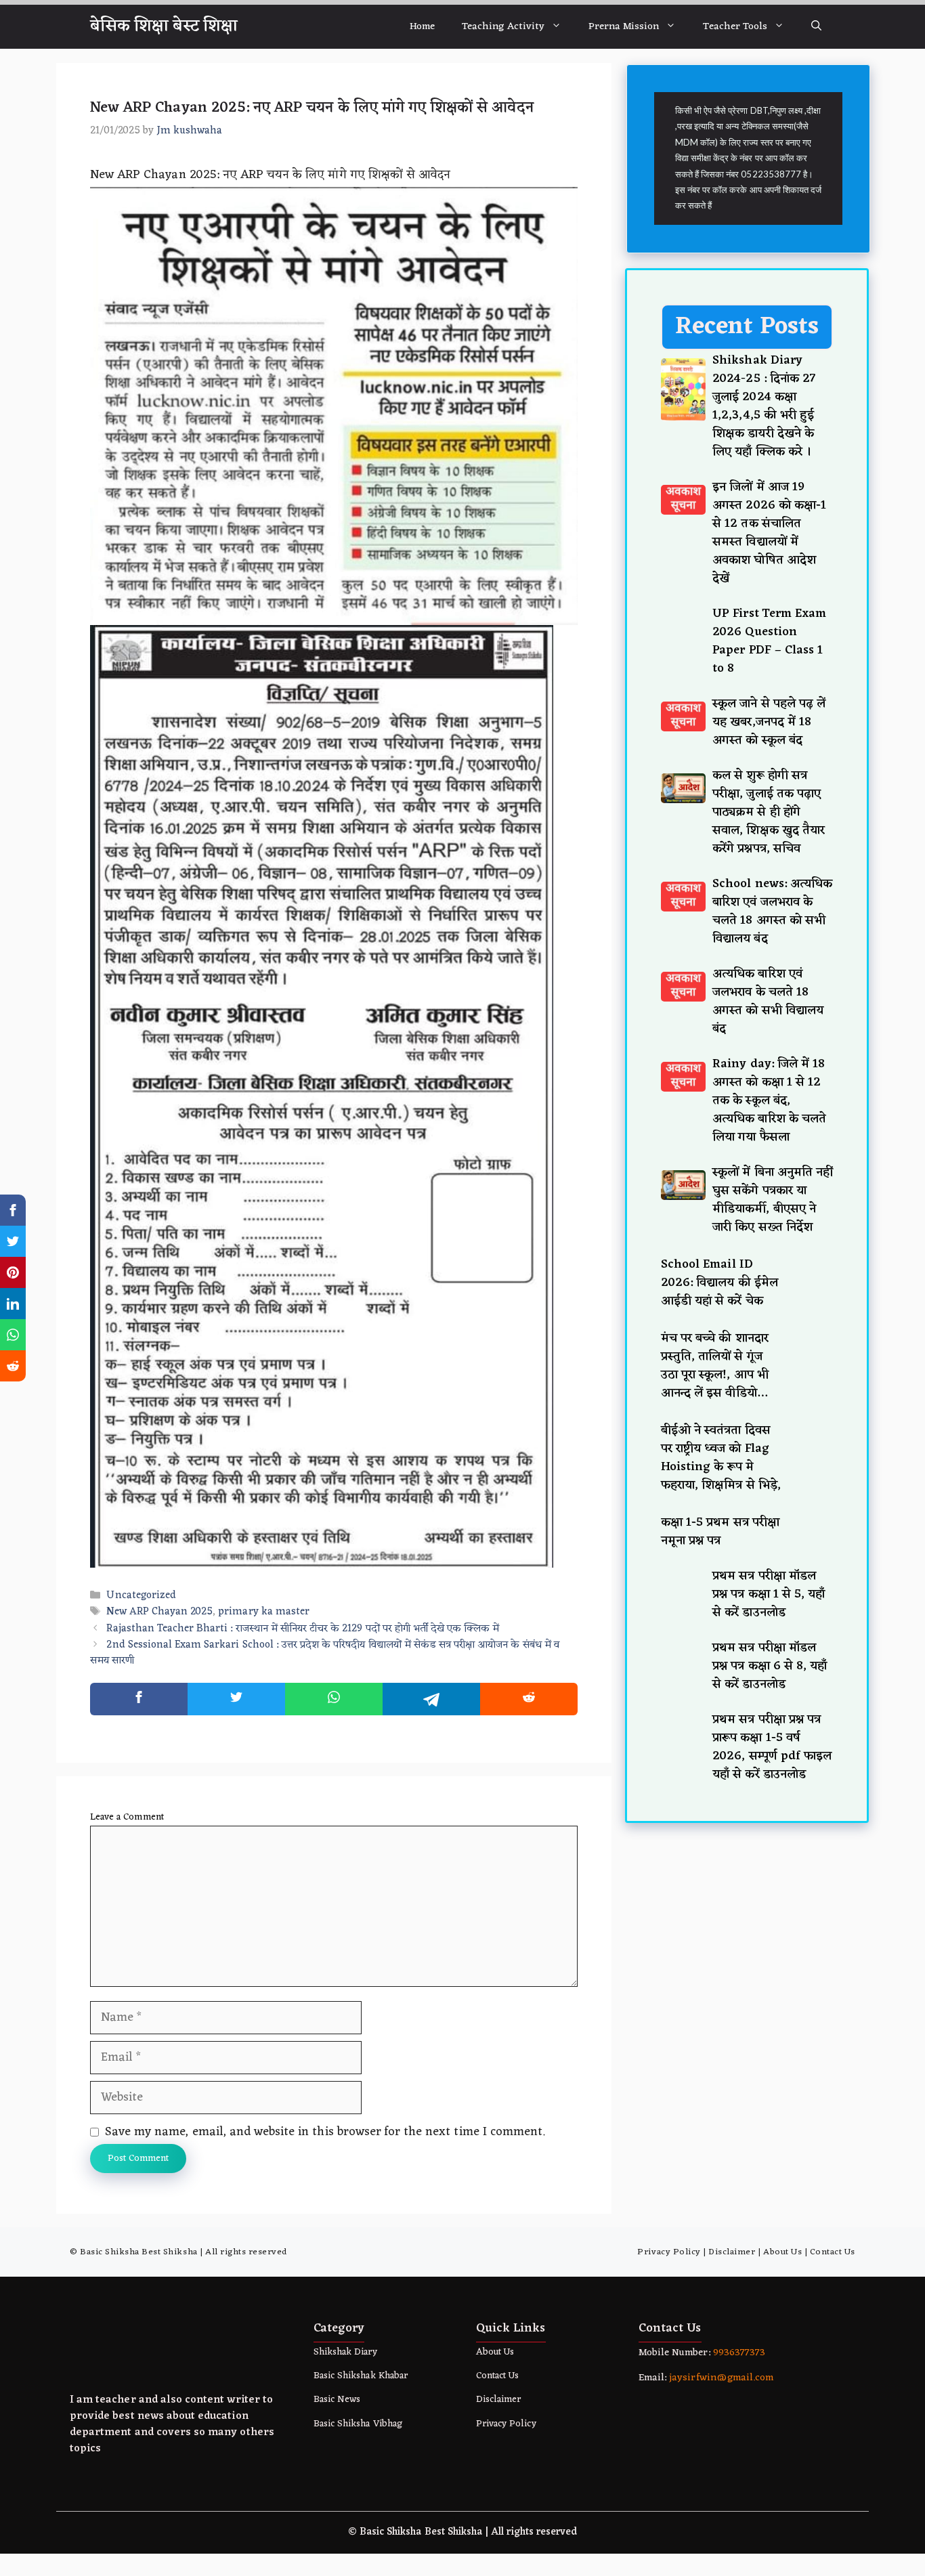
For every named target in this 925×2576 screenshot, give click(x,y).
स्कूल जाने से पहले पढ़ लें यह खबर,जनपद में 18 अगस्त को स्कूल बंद (769, 1668)
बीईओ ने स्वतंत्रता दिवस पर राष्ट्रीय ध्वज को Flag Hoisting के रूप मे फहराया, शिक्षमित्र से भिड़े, (721, 2404)
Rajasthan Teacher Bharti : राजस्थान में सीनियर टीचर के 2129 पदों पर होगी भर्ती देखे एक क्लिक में (303, 1629)
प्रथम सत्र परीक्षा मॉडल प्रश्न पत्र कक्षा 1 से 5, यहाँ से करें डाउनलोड (769, 2540)
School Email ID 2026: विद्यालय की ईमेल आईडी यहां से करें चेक (719, 2229)
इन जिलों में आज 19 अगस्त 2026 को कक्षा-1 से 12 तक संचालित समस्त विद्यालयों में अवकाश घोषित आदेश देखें (769, 533)
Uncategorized (141, 1596)
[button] (816, 27)
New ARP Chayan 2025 (159, 1613)
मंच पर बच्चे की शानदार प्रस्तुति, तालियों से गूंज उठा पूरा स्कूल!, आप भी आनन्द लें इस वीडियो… (715, 2312)
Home (422, 27)
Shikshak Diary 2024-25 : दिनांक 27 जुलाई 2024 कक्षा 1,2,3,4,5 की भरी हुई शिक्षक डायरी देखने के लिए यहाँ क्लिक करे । (764, 406)
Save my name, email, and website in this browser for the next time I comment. (325, 2132)
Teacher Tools (735, 27)
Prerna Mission (624, 27)
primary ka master (264, 1613)
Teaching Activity (503, 27)
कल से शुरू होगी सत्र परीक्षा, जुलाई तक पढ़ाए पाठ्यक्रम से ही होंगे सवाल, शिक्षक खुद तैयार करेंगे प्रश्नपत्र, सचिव (769, 1758)
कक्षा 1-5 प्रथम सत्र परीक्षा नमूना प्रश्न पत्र (720, 2477)
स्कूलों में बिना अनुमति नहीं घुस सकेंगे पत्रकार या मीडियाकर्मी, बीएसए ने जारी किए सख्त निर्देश (773, 2146)
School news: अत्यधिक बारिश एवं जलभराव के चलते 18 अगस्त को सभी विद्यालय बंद (772, 1857)
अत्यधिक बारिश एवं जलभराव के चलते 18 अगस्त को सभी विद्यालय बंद (768, 1947)
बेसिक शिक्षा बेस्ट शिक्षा (164, 26)
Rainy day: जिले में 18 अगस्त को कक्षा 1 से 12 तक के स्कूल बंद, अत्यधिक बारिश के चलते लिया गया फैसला (769, 2046)
